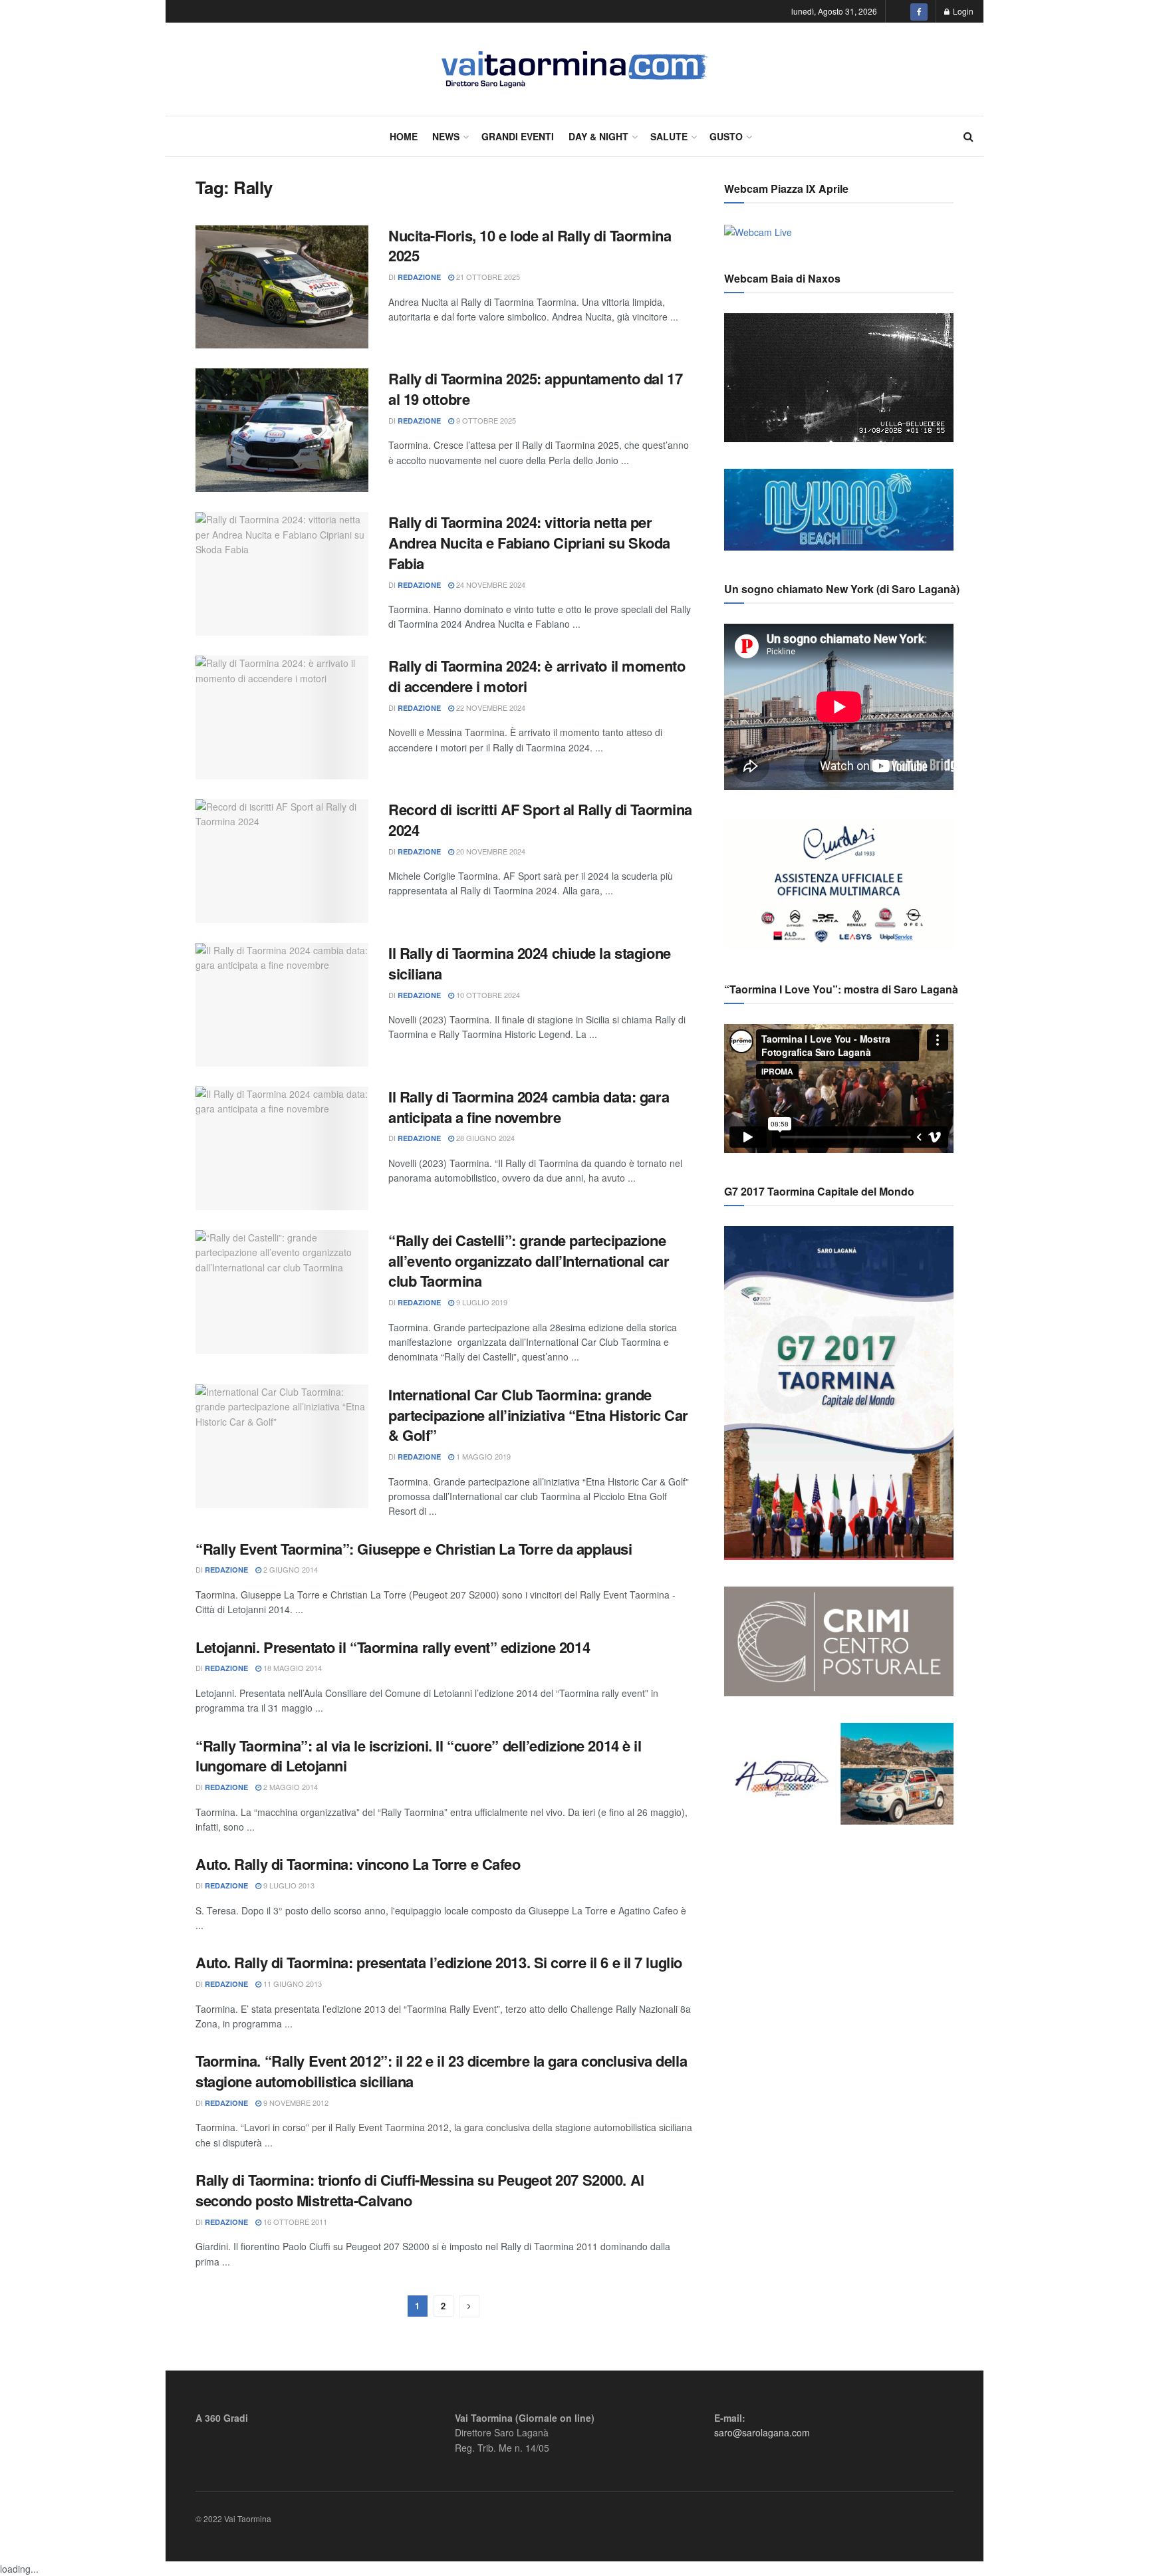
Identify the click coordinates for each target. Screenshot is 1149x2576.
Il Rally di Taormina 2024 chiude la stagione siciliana (530, 963)
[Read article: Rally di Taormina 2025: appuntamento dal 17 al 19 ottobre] (282, 430)
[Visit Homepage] (575, 69)
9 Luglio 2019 (481, 1302)
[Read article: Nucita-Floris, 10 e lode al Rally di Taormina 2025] (282, 287)
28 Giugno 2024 (484, 1138)
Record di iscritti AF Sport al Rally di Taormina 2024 (540, 820)
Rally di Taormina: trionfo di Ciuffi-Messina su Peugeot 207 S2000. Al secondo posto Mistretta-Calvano (420, 2190)
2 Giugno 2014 (290, 1569)
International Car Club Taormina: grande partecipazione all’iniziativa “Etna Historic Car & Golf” (538, 1415)
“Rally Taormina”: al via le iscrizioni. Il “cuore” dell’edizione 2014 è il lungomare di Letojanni (418, 1756)
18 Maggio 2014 (292, 1668)
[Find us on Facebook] (919, 11)
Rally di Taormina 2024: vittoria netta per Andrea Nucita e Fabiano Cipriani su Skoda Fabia (529, 543)
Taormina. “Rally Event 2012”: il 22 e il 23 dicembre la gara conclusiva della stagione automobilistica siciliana (441, 2071)
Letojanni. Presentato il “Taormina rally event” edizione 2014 (393, 1647)
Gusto (726, 136)
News (446, 136)
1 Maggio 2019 (482, 1456)
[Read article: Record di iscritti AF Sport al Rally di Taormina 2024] (282, 861)
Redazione (419, 277)
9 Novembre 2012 (295, 2103)
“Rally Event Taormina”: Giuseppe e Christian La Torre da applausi (414, 1549)
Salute (669, 136)
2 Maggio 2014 (290, 1787)
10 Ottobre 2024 (487, 995)
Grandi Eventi (518, 136)
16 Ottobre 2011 (294, 2222)
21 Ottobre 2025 (487, 277)
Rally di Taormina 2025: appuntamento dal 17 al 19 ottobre (535, 389)
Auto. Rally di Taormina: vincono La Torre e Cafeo (358, 1864)
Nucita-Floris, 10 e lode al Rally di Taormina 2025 (530, 246)
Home (404, 136)
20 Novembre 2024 (490, 851)
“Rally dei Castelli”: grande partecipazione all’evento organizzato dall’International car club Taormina (529, 1261)
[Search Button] (968, 136)
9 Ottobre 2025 (485, 420)
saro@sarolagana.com (762, 2432)
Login (962, 11)
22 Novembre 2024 (490, 708)
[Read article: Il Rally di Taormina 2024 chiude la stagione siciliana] (282, 1005)
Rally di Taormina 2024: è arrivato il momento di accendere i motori (537, 676)
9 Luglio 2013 (288, 1885)
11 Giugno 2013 (292, 1984)
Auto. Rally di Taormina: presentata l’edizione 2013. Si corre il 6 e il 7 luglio (439, 1962)
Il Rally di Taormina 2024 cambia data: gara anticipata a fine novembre (529, 1107)
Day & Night (598, 136)
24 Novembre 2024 (490, 584)
